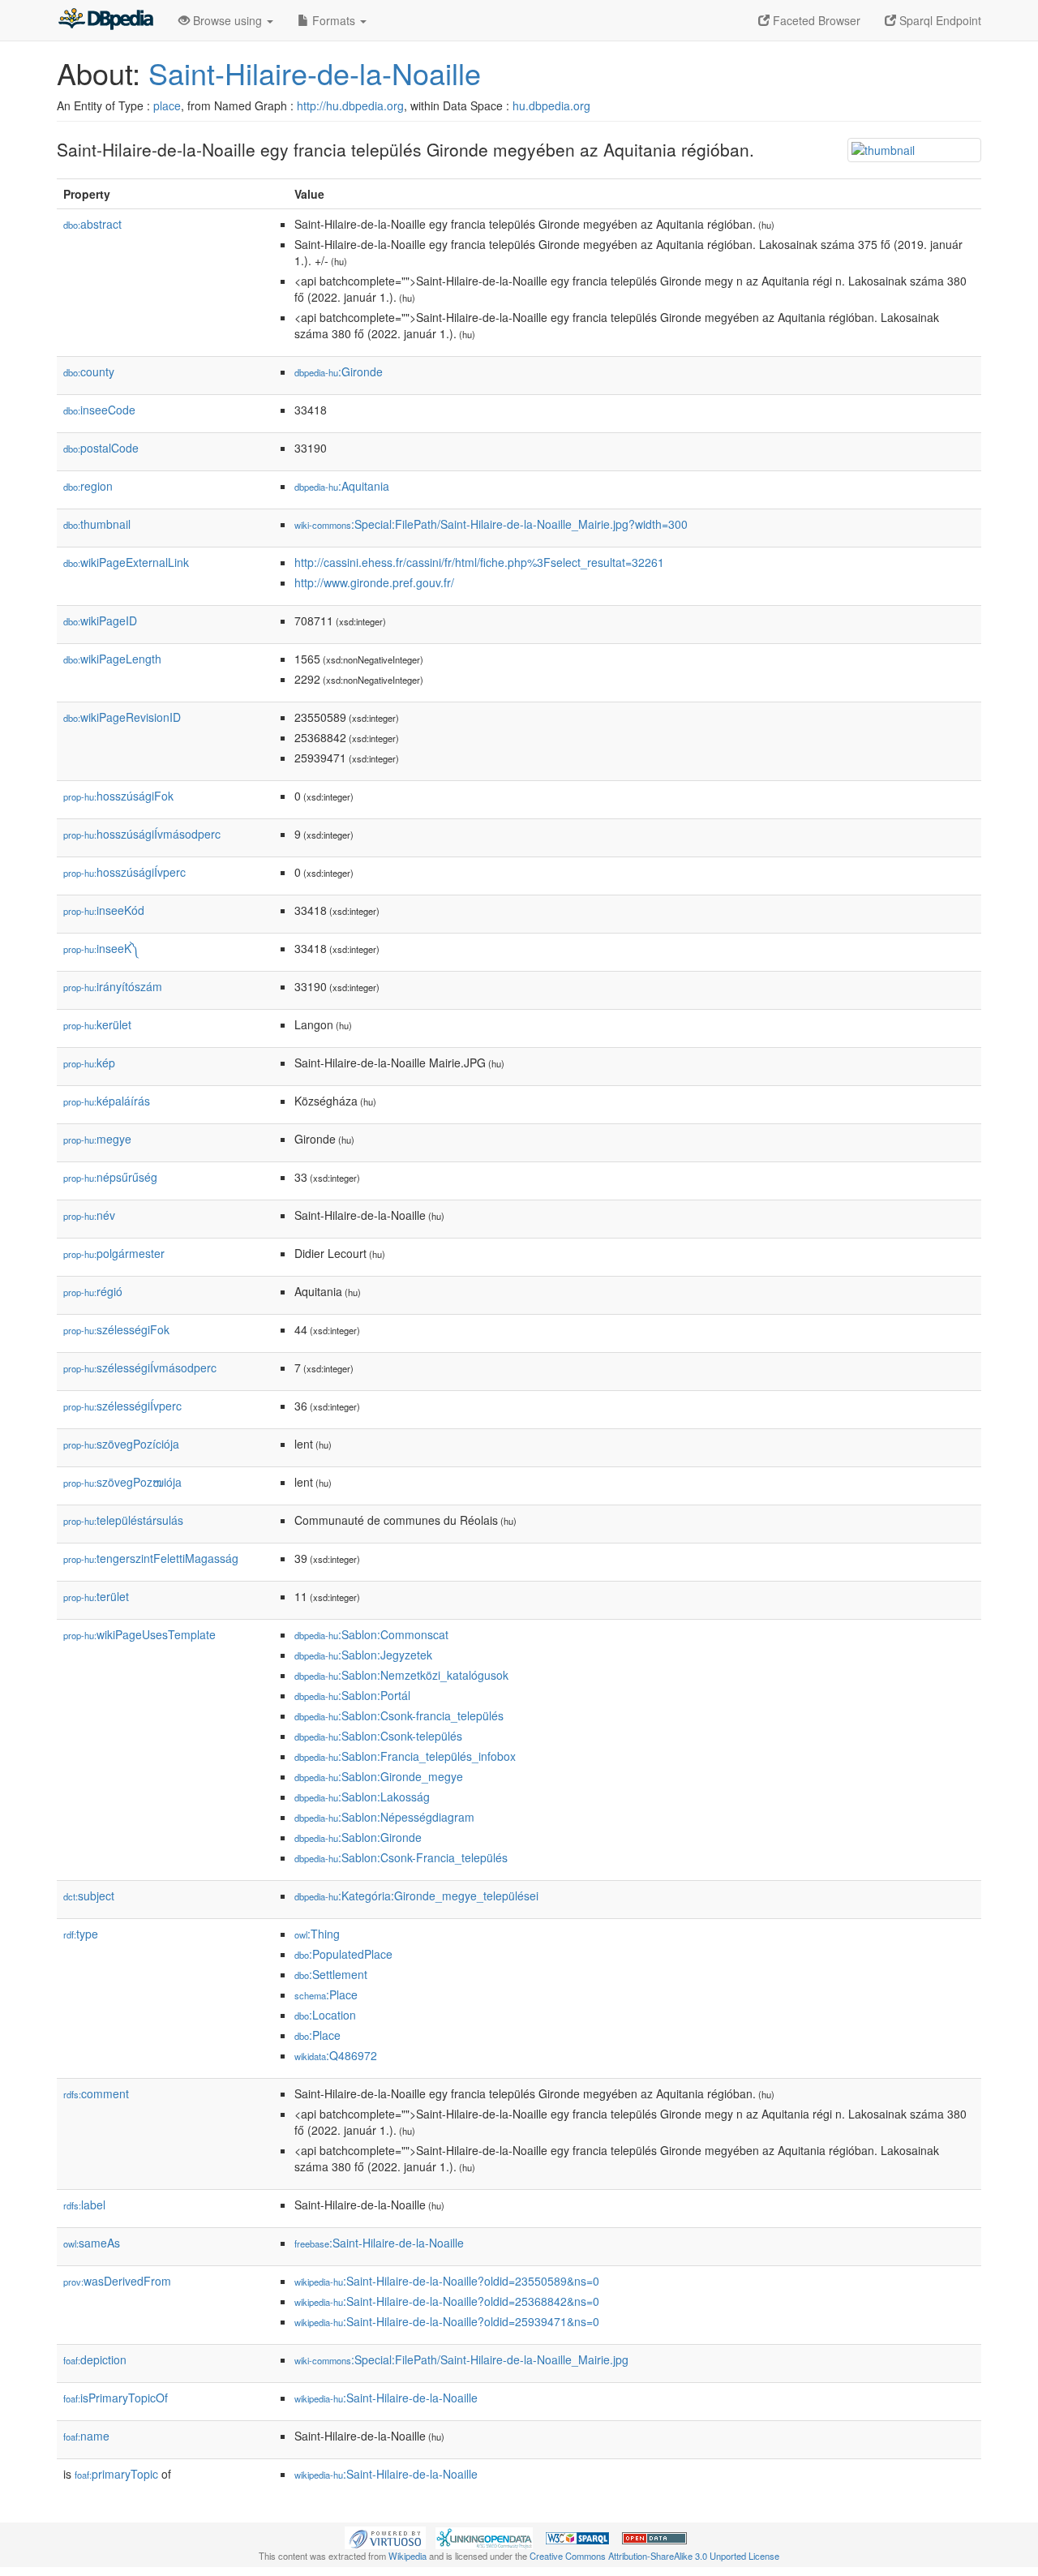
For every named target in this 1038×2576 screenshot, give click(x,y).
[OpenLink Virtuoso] (385, 2536)
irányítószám (113, 986)
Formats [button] (334, 20)
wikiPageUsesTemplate (139, 1634)
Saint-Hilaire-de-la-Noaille (315, 73)
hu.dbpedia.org (551, 105)
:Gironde (339, 371)
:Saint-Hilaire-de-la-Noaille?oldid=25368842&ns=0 (447, 2301)
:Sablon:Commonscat (371, 1634)
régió (93, 1291)
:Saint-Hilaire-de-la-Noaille (379, 2243)
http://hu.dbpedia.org (350, 105)
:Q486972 (336, 2055)
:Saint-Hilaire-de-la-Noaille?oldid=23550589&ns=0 (447, 2281)
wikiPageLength (112, 659)
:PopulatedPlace (343, 1954)
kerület (97, 1024)
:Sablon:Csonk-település (378, 1736)
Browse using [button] (227, 20)
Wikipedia (407, 2556)
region (88, 486)
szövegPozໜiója (122, 1482)
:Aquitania (342, 486)
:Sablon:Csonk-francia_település (399, 1715)
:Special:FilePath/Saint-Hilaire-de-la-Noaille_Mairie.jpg (461, 2359)
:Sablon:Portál (352, 1695)
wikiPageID (100, 620)
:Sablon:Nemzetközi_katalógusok (401, 1675)
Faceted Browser (815, 20)
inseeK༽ (101, 948)
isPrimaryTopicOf (116, 2398)
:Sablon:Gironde (358, 1837)
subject (89, 1896)
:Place (326, 1994)
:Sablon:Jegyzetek (363, 1655)
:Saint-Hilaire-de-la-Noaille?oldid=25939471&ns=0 (447, 2321)
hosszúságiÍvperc (124, 872)
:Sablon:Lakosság (362, 1797)
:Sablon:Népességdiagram (384, 1817)
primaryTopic (116, 2474)
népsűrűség (110, 1177)
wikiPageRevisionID (122, 717)
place (167, 105)
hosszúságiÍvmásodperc (142, 834)
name (86, 2436)
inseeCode (99, 410)
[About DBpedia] (105, 20)
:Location (325, 2015)
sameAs (92, 2243)
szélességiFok (116, 1329)
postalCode (101, 448)
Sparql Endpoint (939, 20)
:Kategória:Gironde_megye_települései (416, 1896)
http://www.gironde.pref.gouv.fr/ (374, 582)
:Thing (317, 1934)
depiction (95, 2359)
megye (97, 1139)
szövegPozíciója (121, 1444)
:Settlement (331, 1974)
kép (89, 1063)
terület (96, 1596)
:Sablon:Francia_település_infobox (405, 1756)
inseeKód (104, 910)
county (89, 371)
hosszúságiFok (118, 796)
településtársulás (123, 1520)
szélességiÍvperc (122, 1406)
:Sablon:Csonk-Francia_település (401, 1857)
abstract (92, 224)
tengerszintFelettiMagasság (151, 1558)
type (81, 1934)
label (84, 2205)
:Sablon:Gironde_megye (379, 1776)
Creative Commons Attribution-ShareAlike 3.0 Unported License (654, 2556)
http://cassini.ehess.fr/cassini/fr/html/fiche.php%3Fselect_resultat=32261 (479, 562)
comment (96, 2093)
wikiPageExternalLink (126, 562)
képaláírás (107, 1101)
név (89, 1215)
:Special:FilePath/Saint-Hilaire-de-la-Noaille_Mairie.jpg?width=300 (491, 524)
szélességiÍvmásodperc (140, 1367)
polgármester (114, 1253)
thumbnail (97, 524)
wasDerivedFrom (117, 2281)
